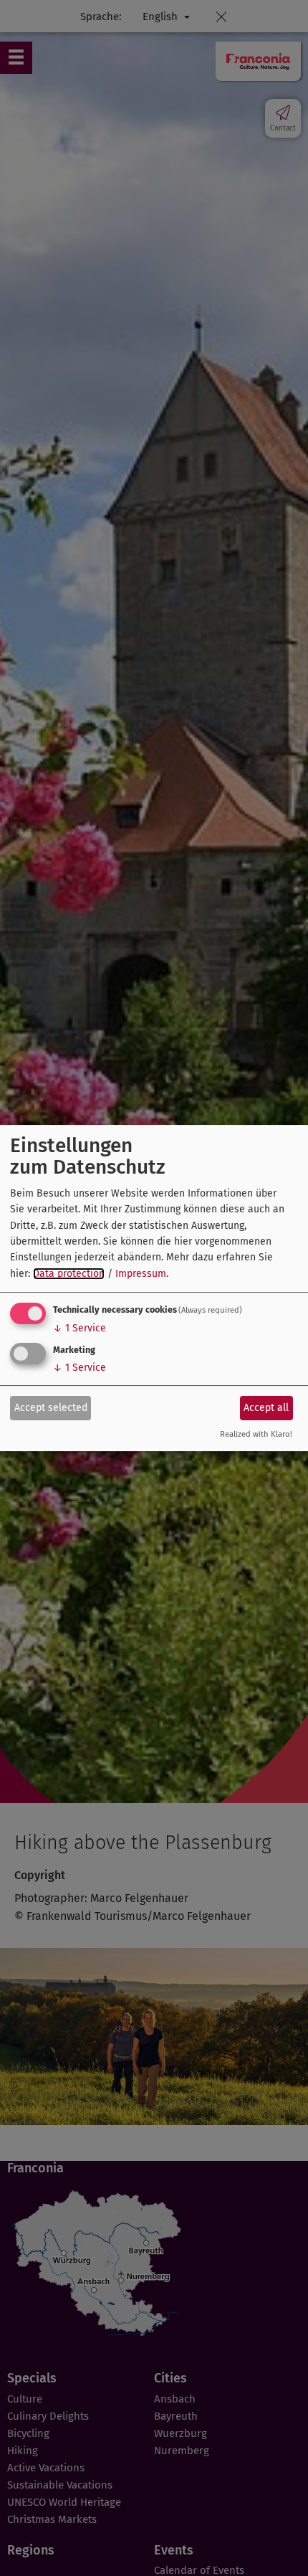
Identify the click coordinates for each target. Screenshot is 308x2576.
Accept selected (51, 1408)
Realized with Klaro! (256, 1435)
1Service (80, 1328)
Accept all (266, 1408)
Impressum (141, 1274)
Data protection (69, 1274)
